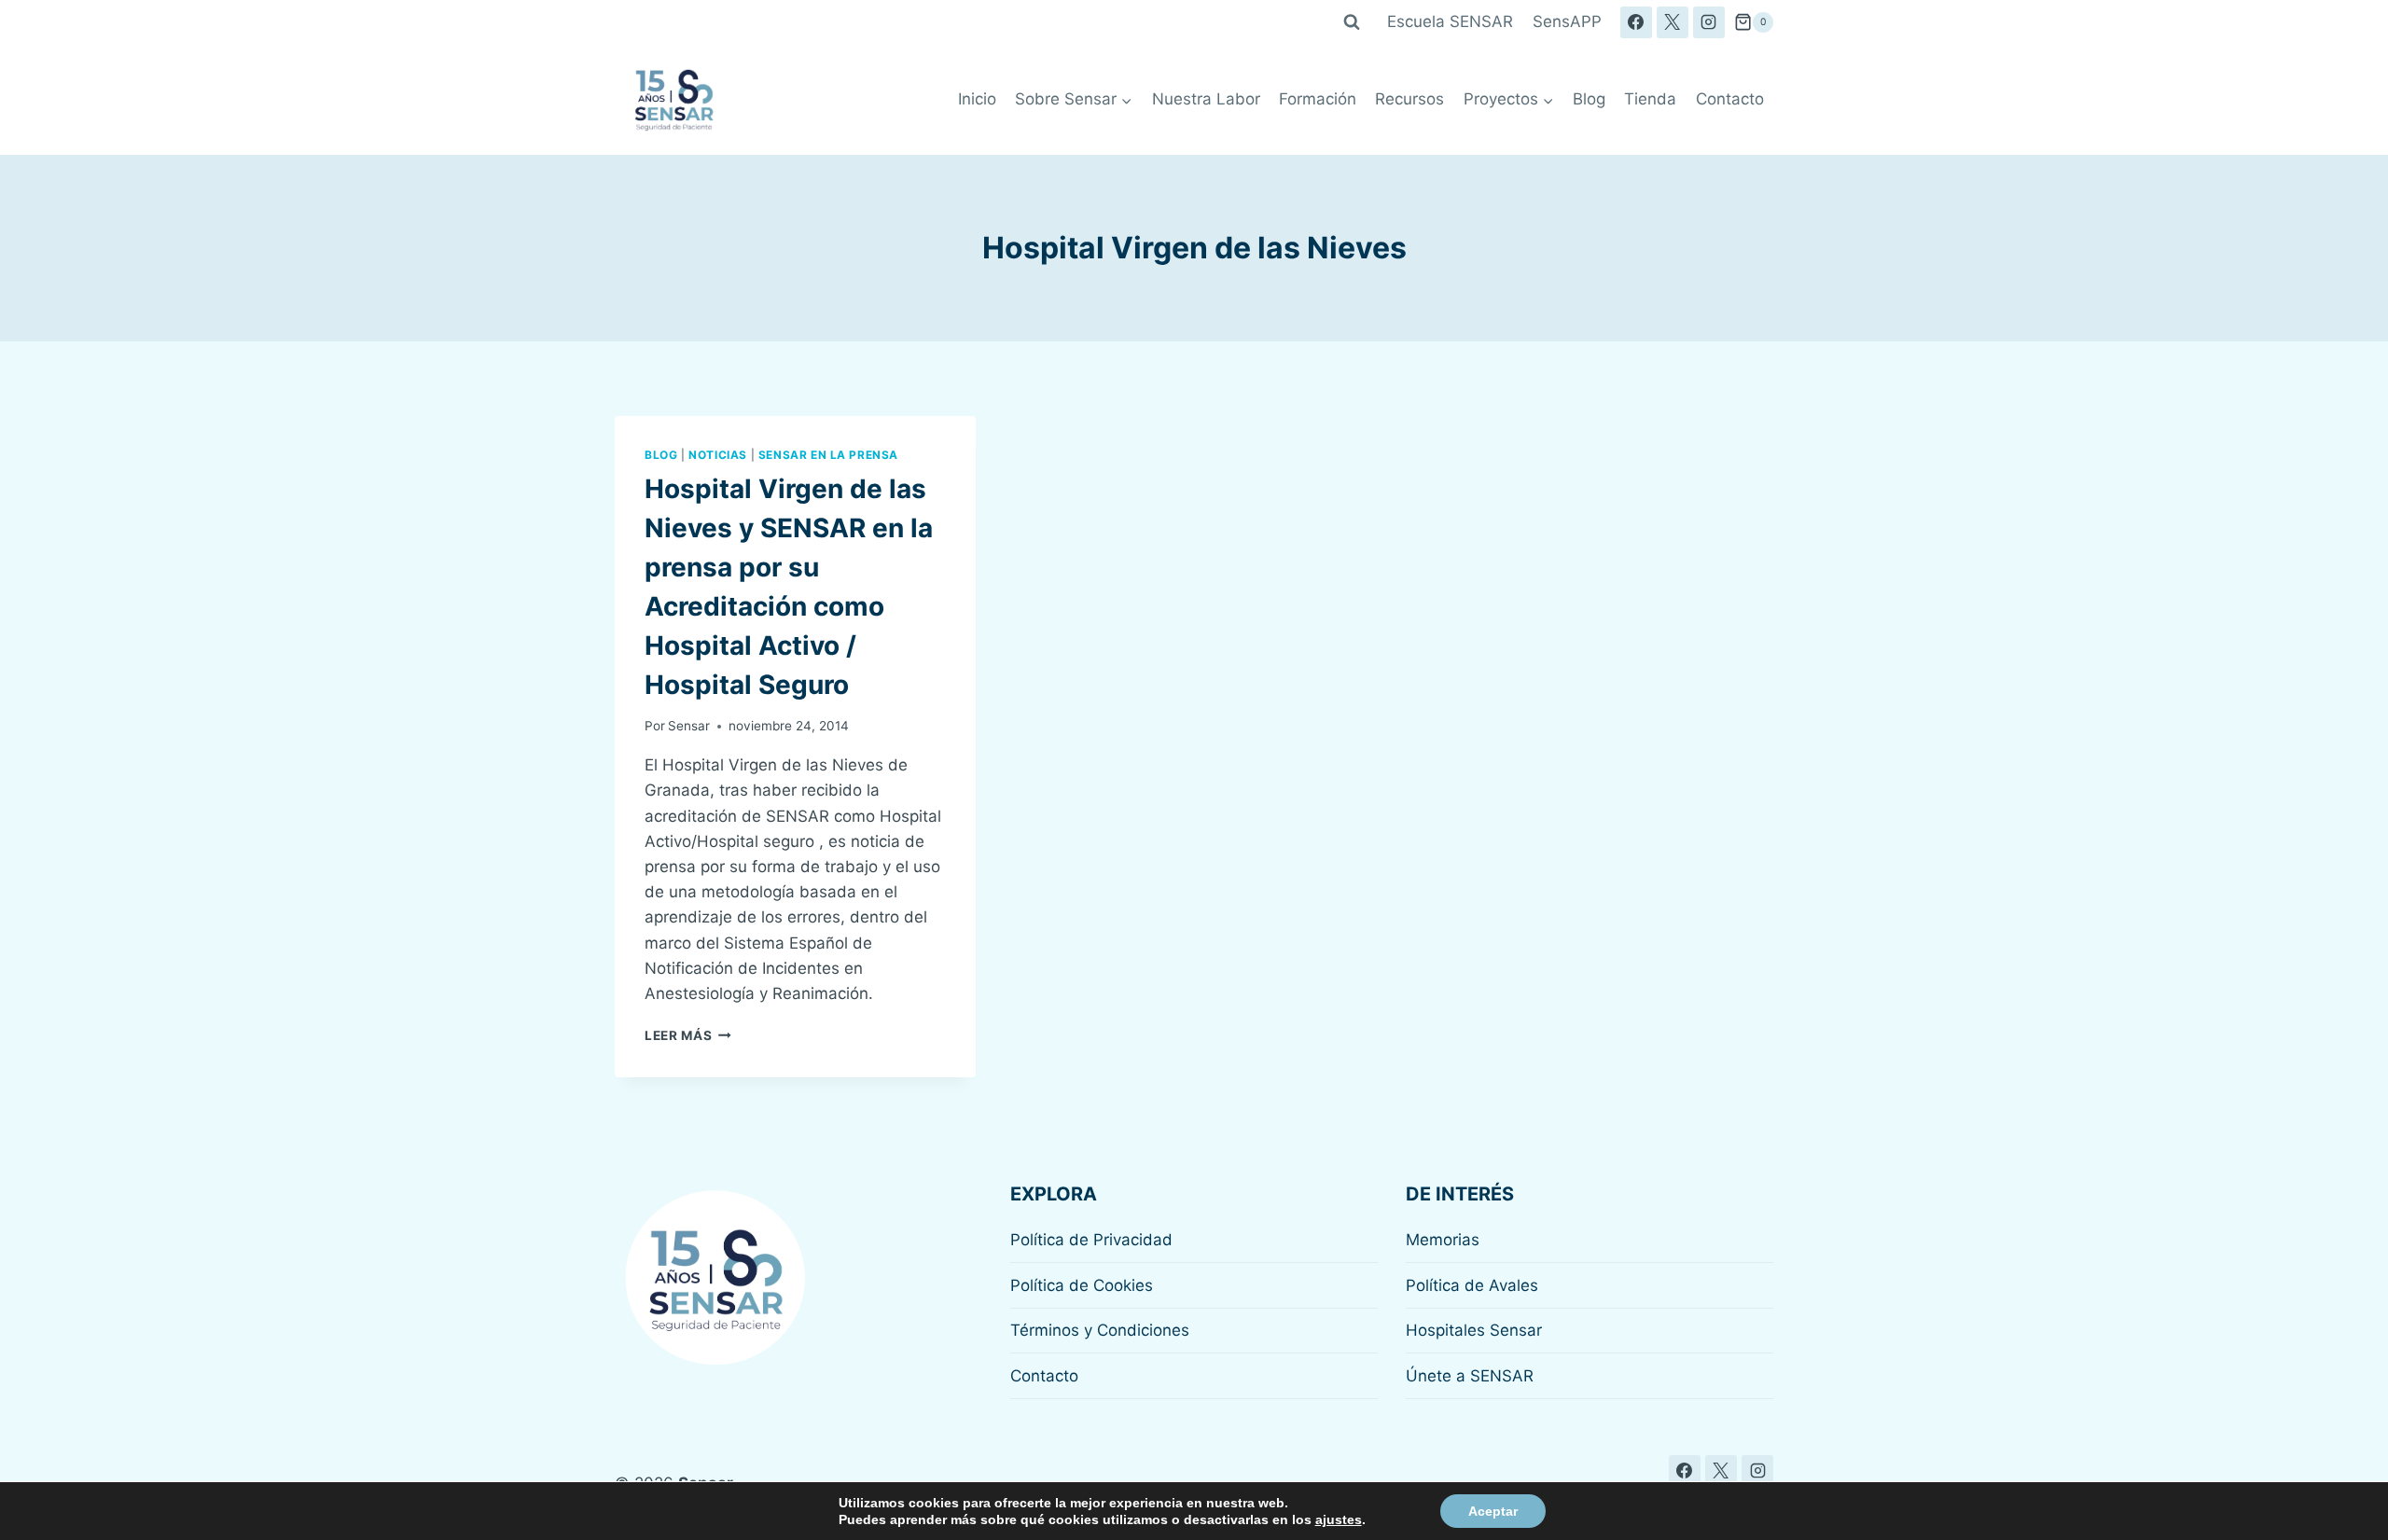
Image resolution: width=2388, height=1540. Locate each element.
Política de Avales (1472, 1285)
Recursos (1409, 99)
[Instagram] (1709, 22)
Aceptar (1493, 1511)
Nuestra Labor (1206, 99)
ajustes (1339, 1519)
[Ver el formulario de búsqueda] (1352, 22)
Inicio (977, 99)
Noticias (718, 455)
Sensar (689, 726)
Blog (1589, 99)
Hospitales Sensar (1474, 1330)
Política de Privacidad (1091, 1240)
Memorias (1443, 1240)
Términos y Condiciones (1100, 1330)
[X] (1673, 22)
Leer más (688, 1035)
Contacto (1730, 99)
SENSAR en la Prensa (828, 455)
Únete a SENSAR (1470, 1376)
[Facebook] (1636, 22)
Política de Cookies (1082, 1285)
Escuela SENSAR (1450, 21)
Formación (1318, 99)
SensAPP (1567, 21)
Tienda (1650, 99)
